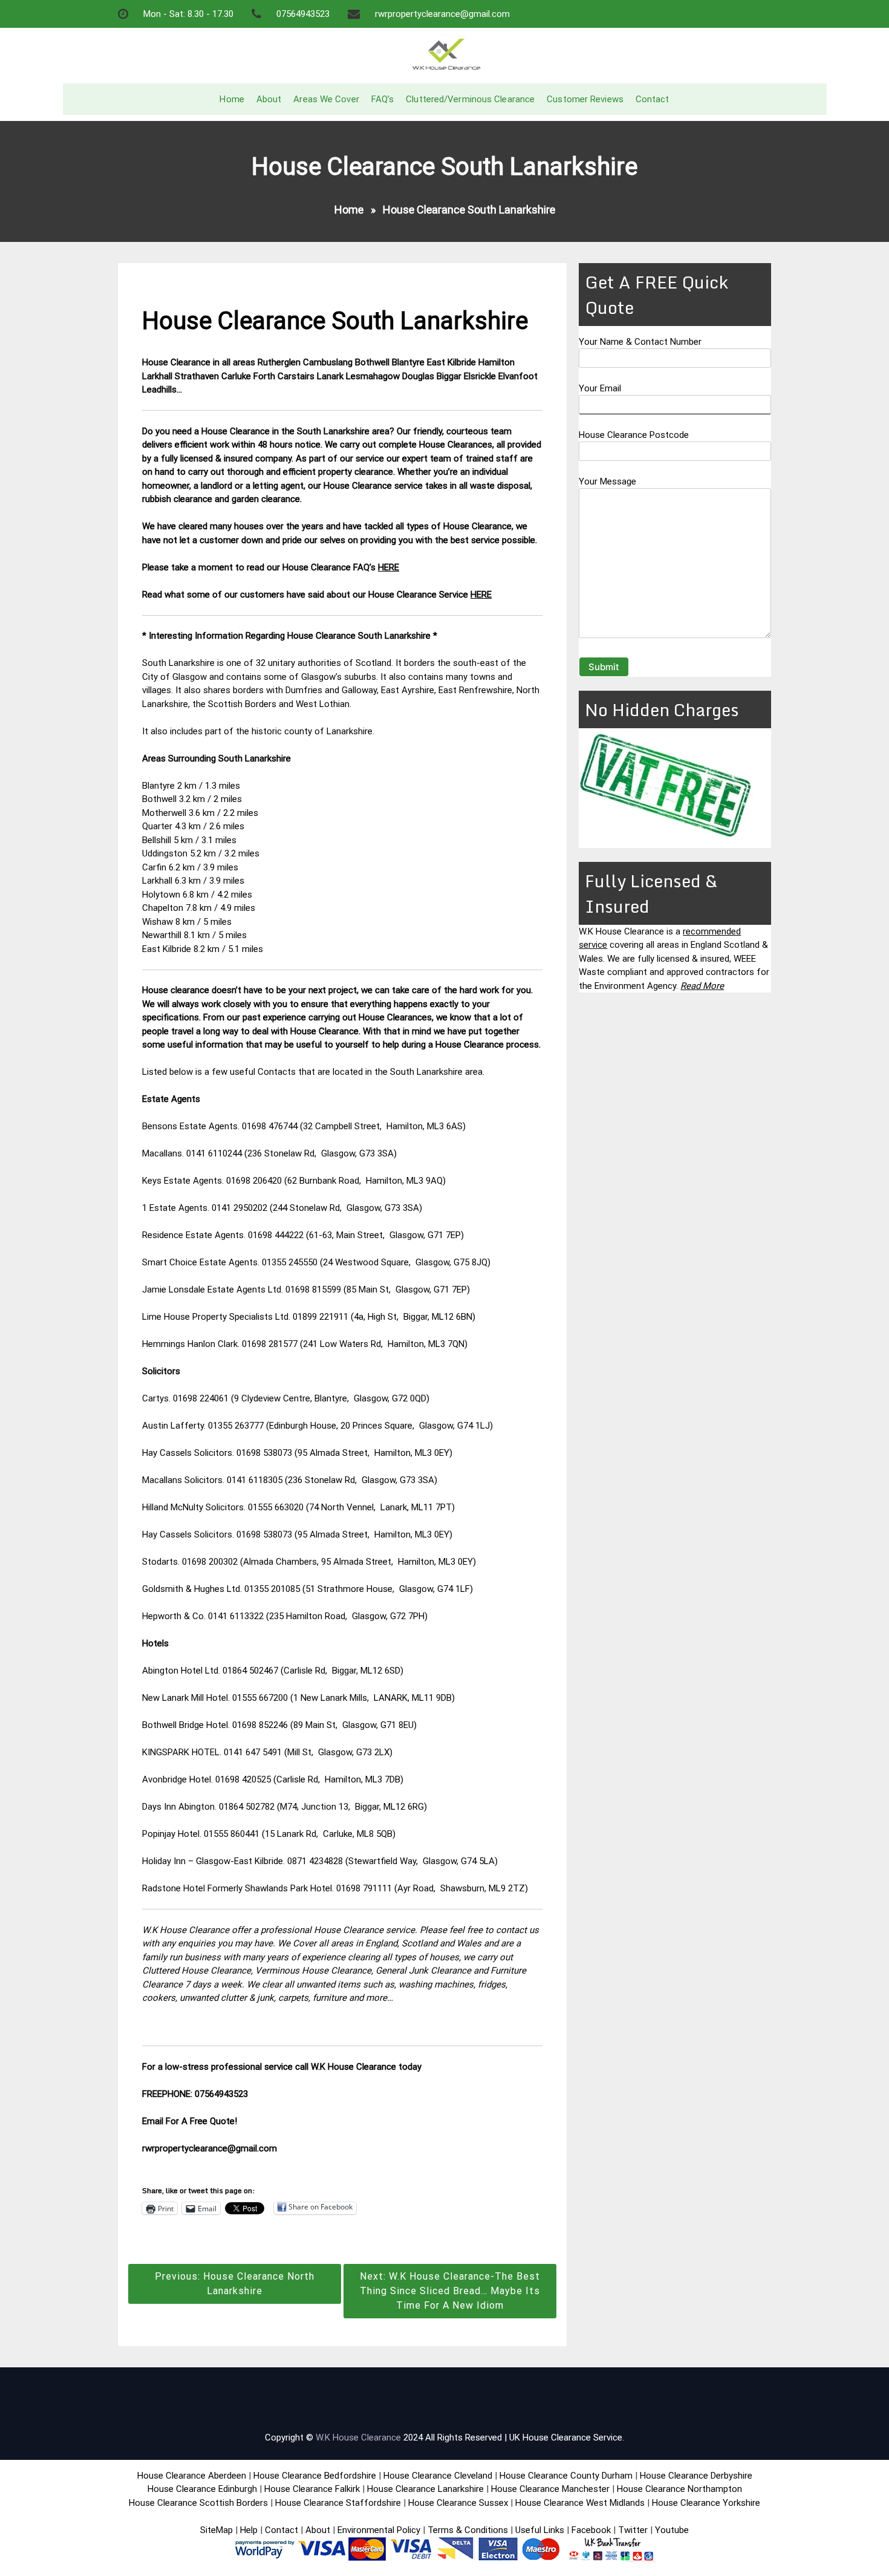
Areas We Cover (326, 99)
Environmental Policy (379, 2530)
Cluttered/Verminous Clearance (470, 99)
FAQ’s (383, 99)
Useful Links (540, 2530)
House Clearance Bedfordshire (315, 2476)
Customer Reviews (585, 99)
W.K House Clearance (358, 2437)
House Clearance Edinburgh (202, 2489)
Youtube (672, 2530)
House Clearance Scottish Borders (198, 2503)
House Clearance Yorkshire (706, 2503)
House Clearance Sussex (458, 2503)
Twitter (633, 2530)
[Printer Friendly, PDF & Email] (176, 2176)
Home (232, 99)
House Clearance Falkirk (312, 2489)
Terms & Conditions (468, 2530)
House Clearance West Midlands (580, 2503)
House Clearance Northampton (679, 2489)
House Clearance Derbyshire (696, 2476)
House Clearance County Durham (566, 2476)
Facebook (592, 2530)
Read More (702, 986)
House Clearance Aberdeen (192, 2476)
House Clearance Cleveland (438, 2476)
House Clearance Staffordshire (338, 2503)
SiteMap (217, 2530)
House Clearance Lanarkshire (425, 2489)
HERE (389, 567)
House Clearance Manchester (550, 2489)
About (269, 99)
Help (249, 2530)
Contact (653, 99)
